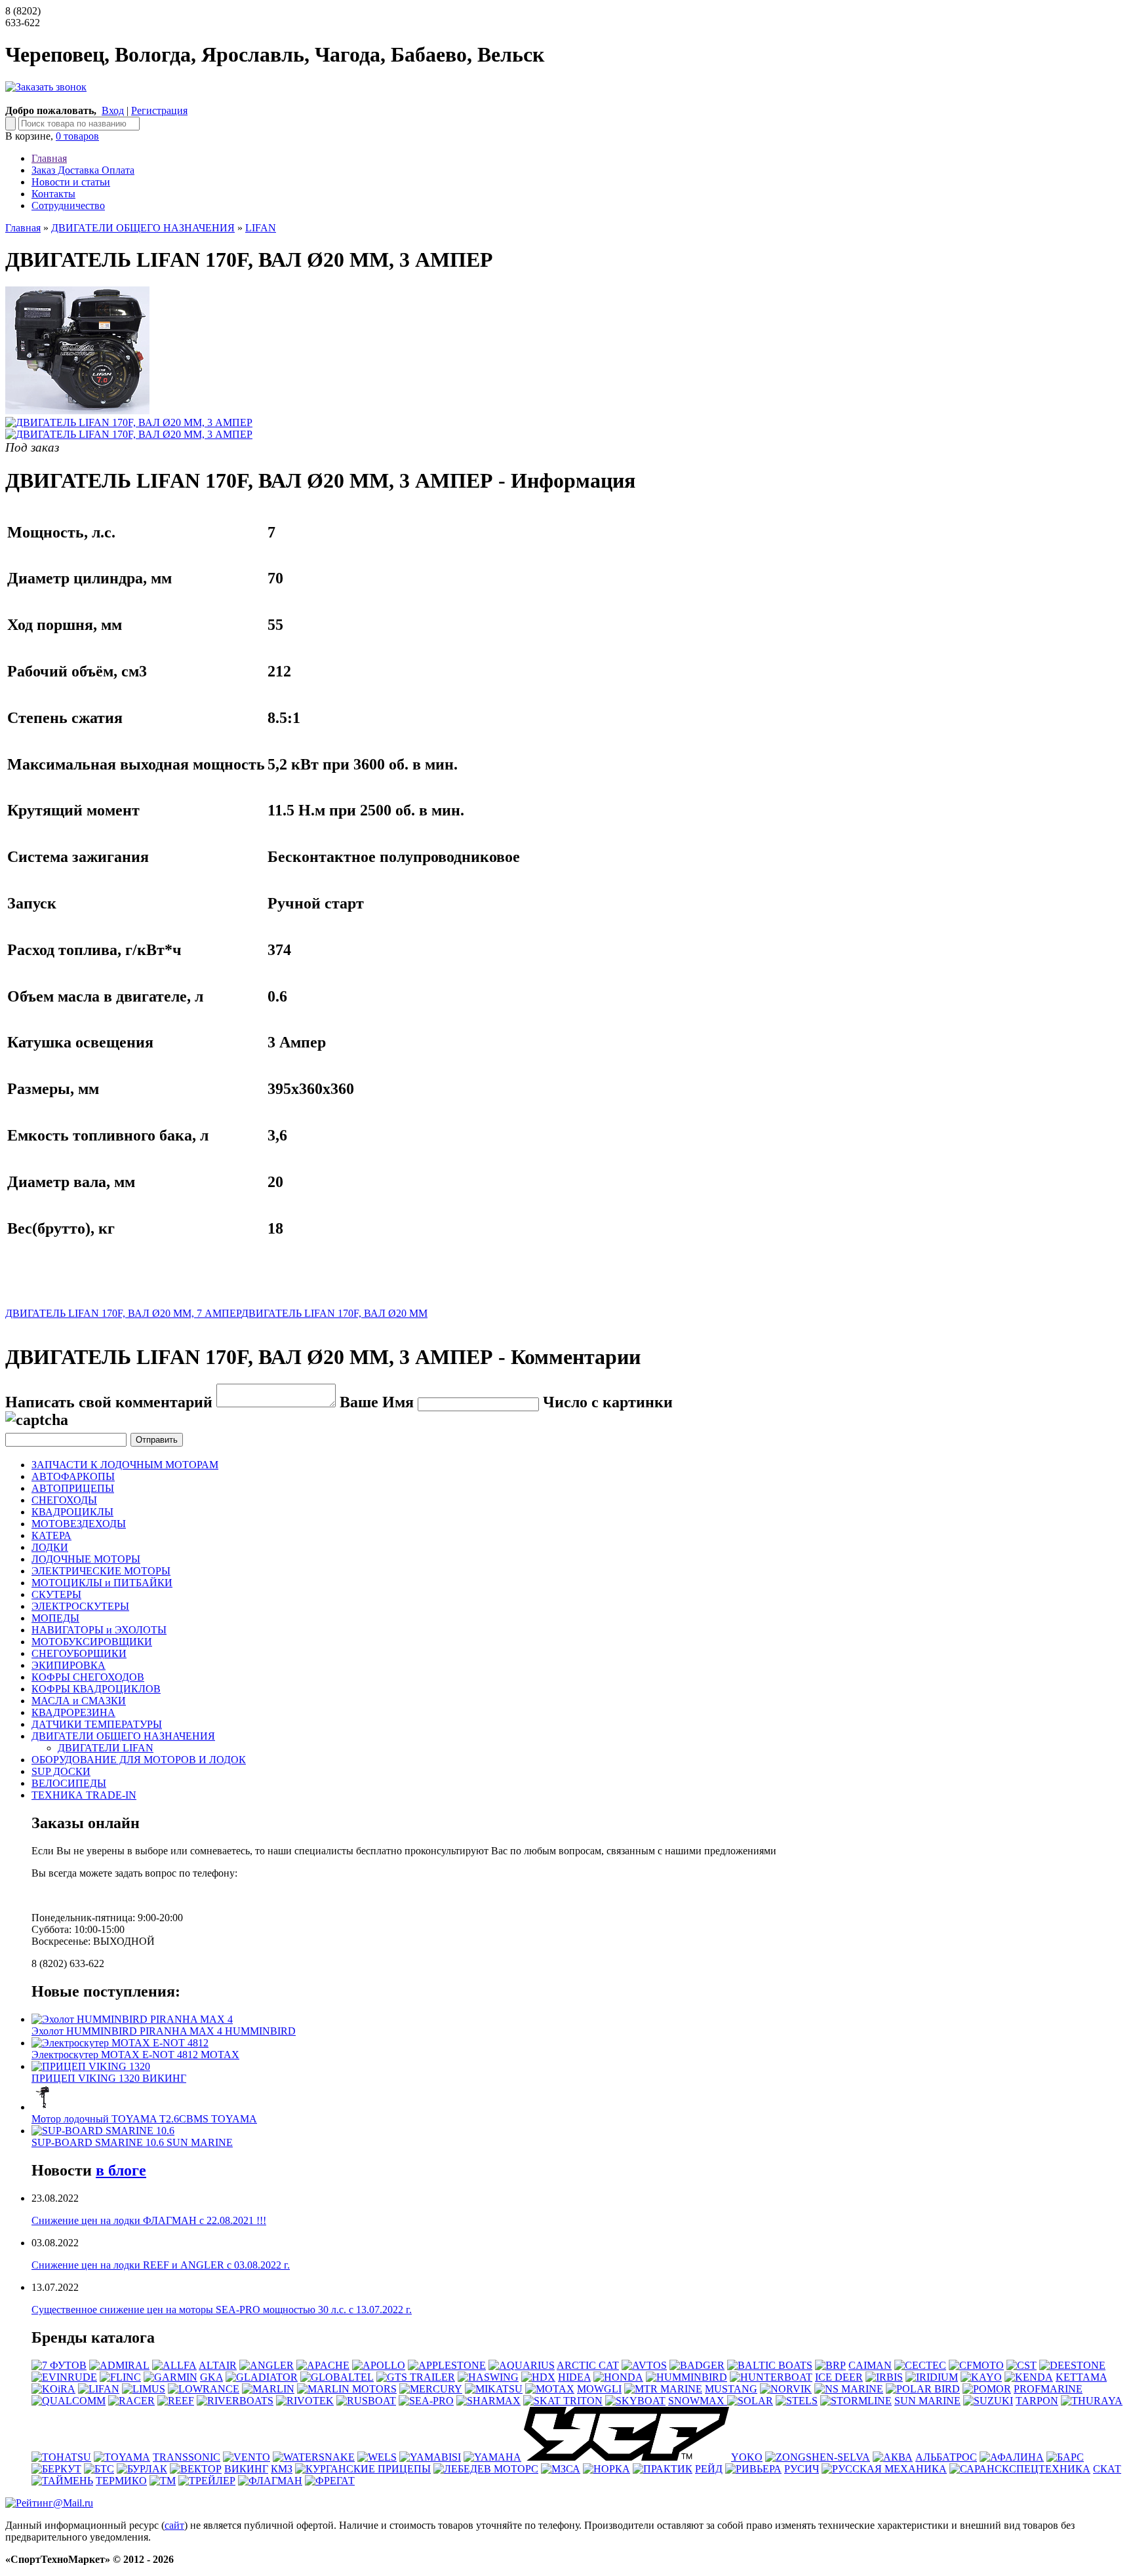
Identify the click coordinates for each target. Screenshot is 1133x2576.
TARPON (1037, 2401)
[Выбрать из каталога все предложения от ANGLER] (267, 2365)
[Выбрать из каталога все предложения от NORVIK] (786, 2389)
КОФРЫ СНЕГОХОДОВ (88, 1677)
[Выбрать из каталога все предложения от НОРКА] (606, 2469)
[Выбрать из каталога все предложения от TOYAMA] (122, 2457)
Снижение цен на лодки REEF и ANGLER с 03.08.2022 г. (161, 2265)
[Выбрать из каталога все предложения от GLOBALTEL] (337, 2377)
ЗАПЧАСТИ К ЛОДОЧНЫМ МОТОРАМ (125, 1465)
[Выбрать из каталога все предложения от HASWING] (488, 2377)
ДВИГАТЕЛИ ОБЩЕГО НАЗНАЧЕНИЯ (143, 228)
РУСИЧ (802, 2469)
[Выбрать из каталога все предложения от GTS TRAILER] (416, 2377)
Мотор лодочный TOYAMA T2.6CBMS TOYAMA (144, 2119)
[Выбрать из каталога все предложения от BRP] (830, 2365)
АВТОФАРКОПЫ (73, 1476)
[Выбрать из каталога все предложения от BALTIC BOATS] (770, 2365)
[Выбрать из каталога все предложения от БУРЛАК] (142, 2469)
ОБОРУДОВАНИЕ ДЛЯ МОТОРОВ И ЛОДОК (139, 1760)
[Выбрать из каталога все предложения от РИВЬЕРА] (753, 2469)
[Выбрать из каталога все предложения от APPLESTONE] (447, 2365)
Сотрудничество (68, 205)
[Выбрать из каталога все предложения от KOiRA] (53, 2389)
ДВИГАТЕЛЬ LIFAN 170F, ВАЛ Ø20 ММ (334, 1313)
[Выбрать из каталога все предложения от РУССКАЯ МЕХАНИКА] (884, 2469)
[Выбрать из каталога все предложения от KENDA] (1029, 2377)
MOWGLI (599, 2389)
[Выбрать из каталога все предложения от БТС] (99, 2469)
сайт (174, 2525)
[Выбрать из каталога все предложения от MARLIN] (268, 2389)
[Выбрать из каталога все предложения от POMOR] (987, 2389)
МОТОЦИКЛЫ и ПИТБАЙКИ (102, 1583)
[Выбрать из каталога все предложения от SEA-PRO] (426, 2401)
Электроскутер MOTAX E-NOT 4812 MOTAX (135, 2055)
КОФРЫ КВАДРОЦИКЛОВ (96, 1689)
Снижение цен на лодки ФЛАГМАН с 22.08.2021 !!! (149, 2220)
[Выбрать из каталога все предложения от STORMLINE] (856, 2401)
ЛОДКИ (50, 1547)
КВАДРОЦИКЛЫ (72, 1512)
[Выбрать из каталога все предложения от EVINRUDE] (64, 2377)
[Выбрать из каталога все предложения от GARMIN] (170, 2377)
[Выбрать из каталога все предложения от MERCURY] (431, 2389)
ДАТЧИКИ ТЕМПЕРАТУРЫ (97, 1724)
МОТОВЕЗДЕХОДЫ (79, 1524)
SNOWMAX (698, 2401)
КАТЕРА (51, 1535)
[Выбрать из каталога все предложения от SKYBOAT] (635, 2401)
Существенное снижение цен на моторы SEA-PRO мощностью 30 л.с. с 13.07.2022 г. (222, 2310)
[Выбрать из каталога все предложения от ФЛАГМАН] (270, 2481)
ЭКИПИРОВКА (69, 1665)
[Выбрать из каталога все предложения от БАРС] (1065, 2457)
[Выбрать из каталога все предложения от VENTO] (247, 2457)
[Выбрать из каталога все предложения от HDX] (538, 2377)
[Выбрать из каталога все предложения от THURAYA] (1092, 2401)
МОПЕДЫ (55, 1618)
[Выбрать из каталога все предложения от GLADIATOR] (262, 2377)
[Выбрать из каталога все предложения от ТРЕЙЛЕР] (207, 2481)
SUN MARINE (927, 2401)
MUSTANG (731, 2389)
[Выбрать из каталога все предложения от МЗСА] (561, 2469)
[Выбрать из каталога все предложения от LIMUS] (144, 2389)
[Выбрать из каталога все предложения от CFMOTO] (976, 2365)
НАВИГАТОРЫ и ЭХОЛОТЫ (99, 1630)
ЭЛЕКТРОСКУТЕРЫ (80, 1606)
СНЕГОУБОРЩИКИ (79, 1653)
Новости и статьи (71, 182)
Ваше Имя (377, 1402)
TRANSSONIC (187, 2457)
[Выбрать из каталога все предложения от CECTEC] (920, 2365)
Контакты (53, 194)
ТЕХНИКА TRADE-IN (84, 1795)
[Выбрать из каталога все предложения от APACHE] (323, 2365)
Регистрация (159, 110)
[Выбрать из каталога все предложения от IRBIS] (884, 2377)
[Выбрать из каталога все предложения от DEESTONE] (1072, 2365)
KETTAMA (1081, 2377)
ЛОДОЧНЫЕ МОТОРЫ (86, 1559)
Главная (49, 158)
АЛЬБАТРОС (946, 2457)
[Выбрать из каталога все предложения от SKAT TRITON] (563, 2401)
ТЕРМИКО (121, 2481)
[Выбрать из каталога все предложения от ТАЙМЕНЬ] (62, 2481)
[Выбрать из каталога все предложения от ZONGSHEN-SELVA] (818, 2457)
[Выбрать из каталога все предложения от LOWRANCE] (204, 2389)
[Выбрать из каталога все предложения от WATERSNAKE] (314, 2457)
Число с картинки (608, 1402)
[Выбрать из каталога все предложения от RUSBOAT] (366, 2401)
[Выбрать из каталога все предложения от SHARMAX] (488, 2401)
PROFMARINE (1048, 2389)
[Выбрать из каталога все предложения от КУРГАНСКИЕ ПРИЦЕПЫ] (363, 2469)
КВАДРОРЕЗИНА (73, 1712)
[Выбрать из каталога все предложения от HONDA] (618, 2377)
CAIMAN (870, 2365)
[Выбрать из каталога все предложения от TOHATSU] (61, 2457)
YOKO (747, 2457)
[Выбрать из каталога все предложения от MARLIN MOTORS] (347, 2389)
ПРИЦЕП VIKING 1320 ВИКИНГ (109, 2078)
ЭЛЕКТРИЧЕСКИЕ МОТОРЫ (101, 1571)
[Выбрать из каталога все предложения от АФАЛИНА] (1012, 2457)
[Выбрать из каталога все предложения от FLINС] (120, 2377)
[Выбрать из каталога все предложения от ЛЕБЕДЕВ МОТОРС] (486, 2469)
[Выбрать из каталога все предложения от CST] (1022, 2365)
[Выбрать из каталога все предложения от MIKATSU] (494, 2389)
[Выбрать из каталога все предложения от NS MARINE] (849, 2389)
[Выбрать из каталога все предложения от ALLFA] (174, 2365)
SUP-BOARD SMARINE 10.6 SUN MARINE (132, 2142)
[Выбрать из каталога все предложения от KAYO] (981, 2377)
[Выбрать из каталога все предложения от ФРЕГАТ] (330, 2481)
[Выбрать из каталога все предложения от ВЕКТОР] (196, 2469)
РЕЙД (709, 2469)
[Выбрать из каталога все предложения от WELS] (377, 2457)
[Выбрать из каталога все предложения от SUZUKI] (988, 2401)
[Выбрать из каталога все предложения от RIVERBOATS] (235, 2401)
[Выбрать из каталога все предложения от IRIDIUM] (932, 2377)
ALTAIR (218, 2365)
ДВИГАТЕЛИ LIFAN (106, 1748)
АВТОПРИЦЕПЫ (73, 1488)
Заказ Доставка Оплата (83, 170)
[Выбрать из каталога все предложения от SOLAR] (750, 2401)
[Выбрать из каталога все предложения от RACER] (131, 2401)
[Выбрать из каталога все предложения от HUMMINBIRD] (686, 2377)
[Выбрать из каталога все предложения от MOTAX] (550, 2389)
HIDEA (574, 2377)
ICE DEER (839, 2377)
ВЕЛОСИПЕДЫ (69, 1783)
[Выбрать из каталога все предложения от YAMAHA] (492, 2457)
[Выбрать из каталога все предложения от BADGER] (697, 2365)
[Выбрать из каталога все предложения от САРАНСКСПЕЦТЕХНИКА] (1020, 2469)
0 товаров (77, 136)
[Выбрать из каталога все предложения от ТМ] (163, 2481)
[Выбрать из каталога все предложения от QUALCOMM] (69, 2401)
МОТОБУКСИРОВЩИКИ (92, 1642)
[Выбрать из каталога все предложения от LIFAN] (99, 2389)
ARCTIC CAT (588, 2365)
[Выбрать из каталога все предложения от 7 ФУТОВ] (59, 2365)
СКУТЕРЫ (56, 1594)
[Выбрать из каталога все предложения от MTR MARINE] (663, 2389)
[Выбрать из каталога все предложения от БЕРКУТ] (56, 2469)
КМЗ (282, 2469)
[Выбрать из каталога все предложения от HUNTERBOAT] (771, 2377)
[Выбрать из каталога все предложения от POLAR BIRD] (923, 2389)
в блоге (121, 2170)
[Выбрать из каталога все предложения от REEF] (176, 2401)
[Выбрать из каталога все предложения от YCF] (626, 2457)
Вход (113, 110)
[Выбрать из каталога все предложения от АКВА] (893, 2457)
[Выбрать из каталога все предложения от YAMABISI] (430, 2457)
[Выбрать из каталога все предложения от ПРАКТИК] (663, 2469)
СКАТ (1107, 2469)
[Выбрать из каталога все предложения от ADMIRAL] (119, 2365)
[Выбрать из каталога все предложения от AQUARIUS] (522, 2365)
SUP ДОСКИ (61, 1771)
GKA (211, 2377)
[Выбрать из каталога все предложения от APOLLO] (379, 2365)
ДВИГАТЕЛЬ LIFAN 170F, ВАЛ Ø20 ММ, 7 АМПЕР (123, 1313)
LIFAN (261, 228)
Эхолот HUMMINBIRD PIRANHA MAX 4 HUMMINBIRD (164, 2031)
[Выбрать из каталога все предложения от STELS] (797, 2401)
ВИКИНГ (246, 2469)
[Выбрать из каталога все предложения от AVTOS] (644, 2365)
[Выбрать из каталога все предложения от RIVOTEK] (305, 2401)
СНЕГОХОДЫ (64, 1500)
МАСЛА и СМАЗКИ (79, 1701)
